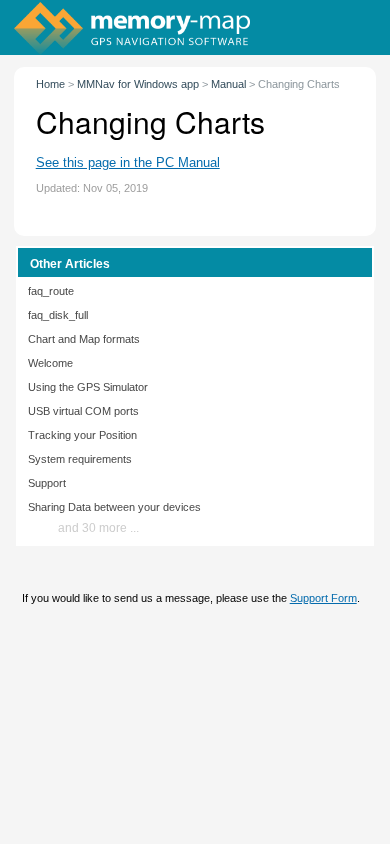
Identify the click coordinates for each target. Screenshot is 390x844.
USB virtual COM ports (83, 411)
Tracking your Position (82, 435)
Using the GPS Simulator (88, 387)
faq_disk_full (58, 315)
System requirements (80, 459)
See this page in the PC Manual (128, 162)
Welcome (50, 363)
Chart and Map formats (84, 339)
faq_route (51, 291)
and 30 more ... (98, 528)
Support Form (323, 598)
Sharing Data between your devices (114, 507)
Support (47, 483)
